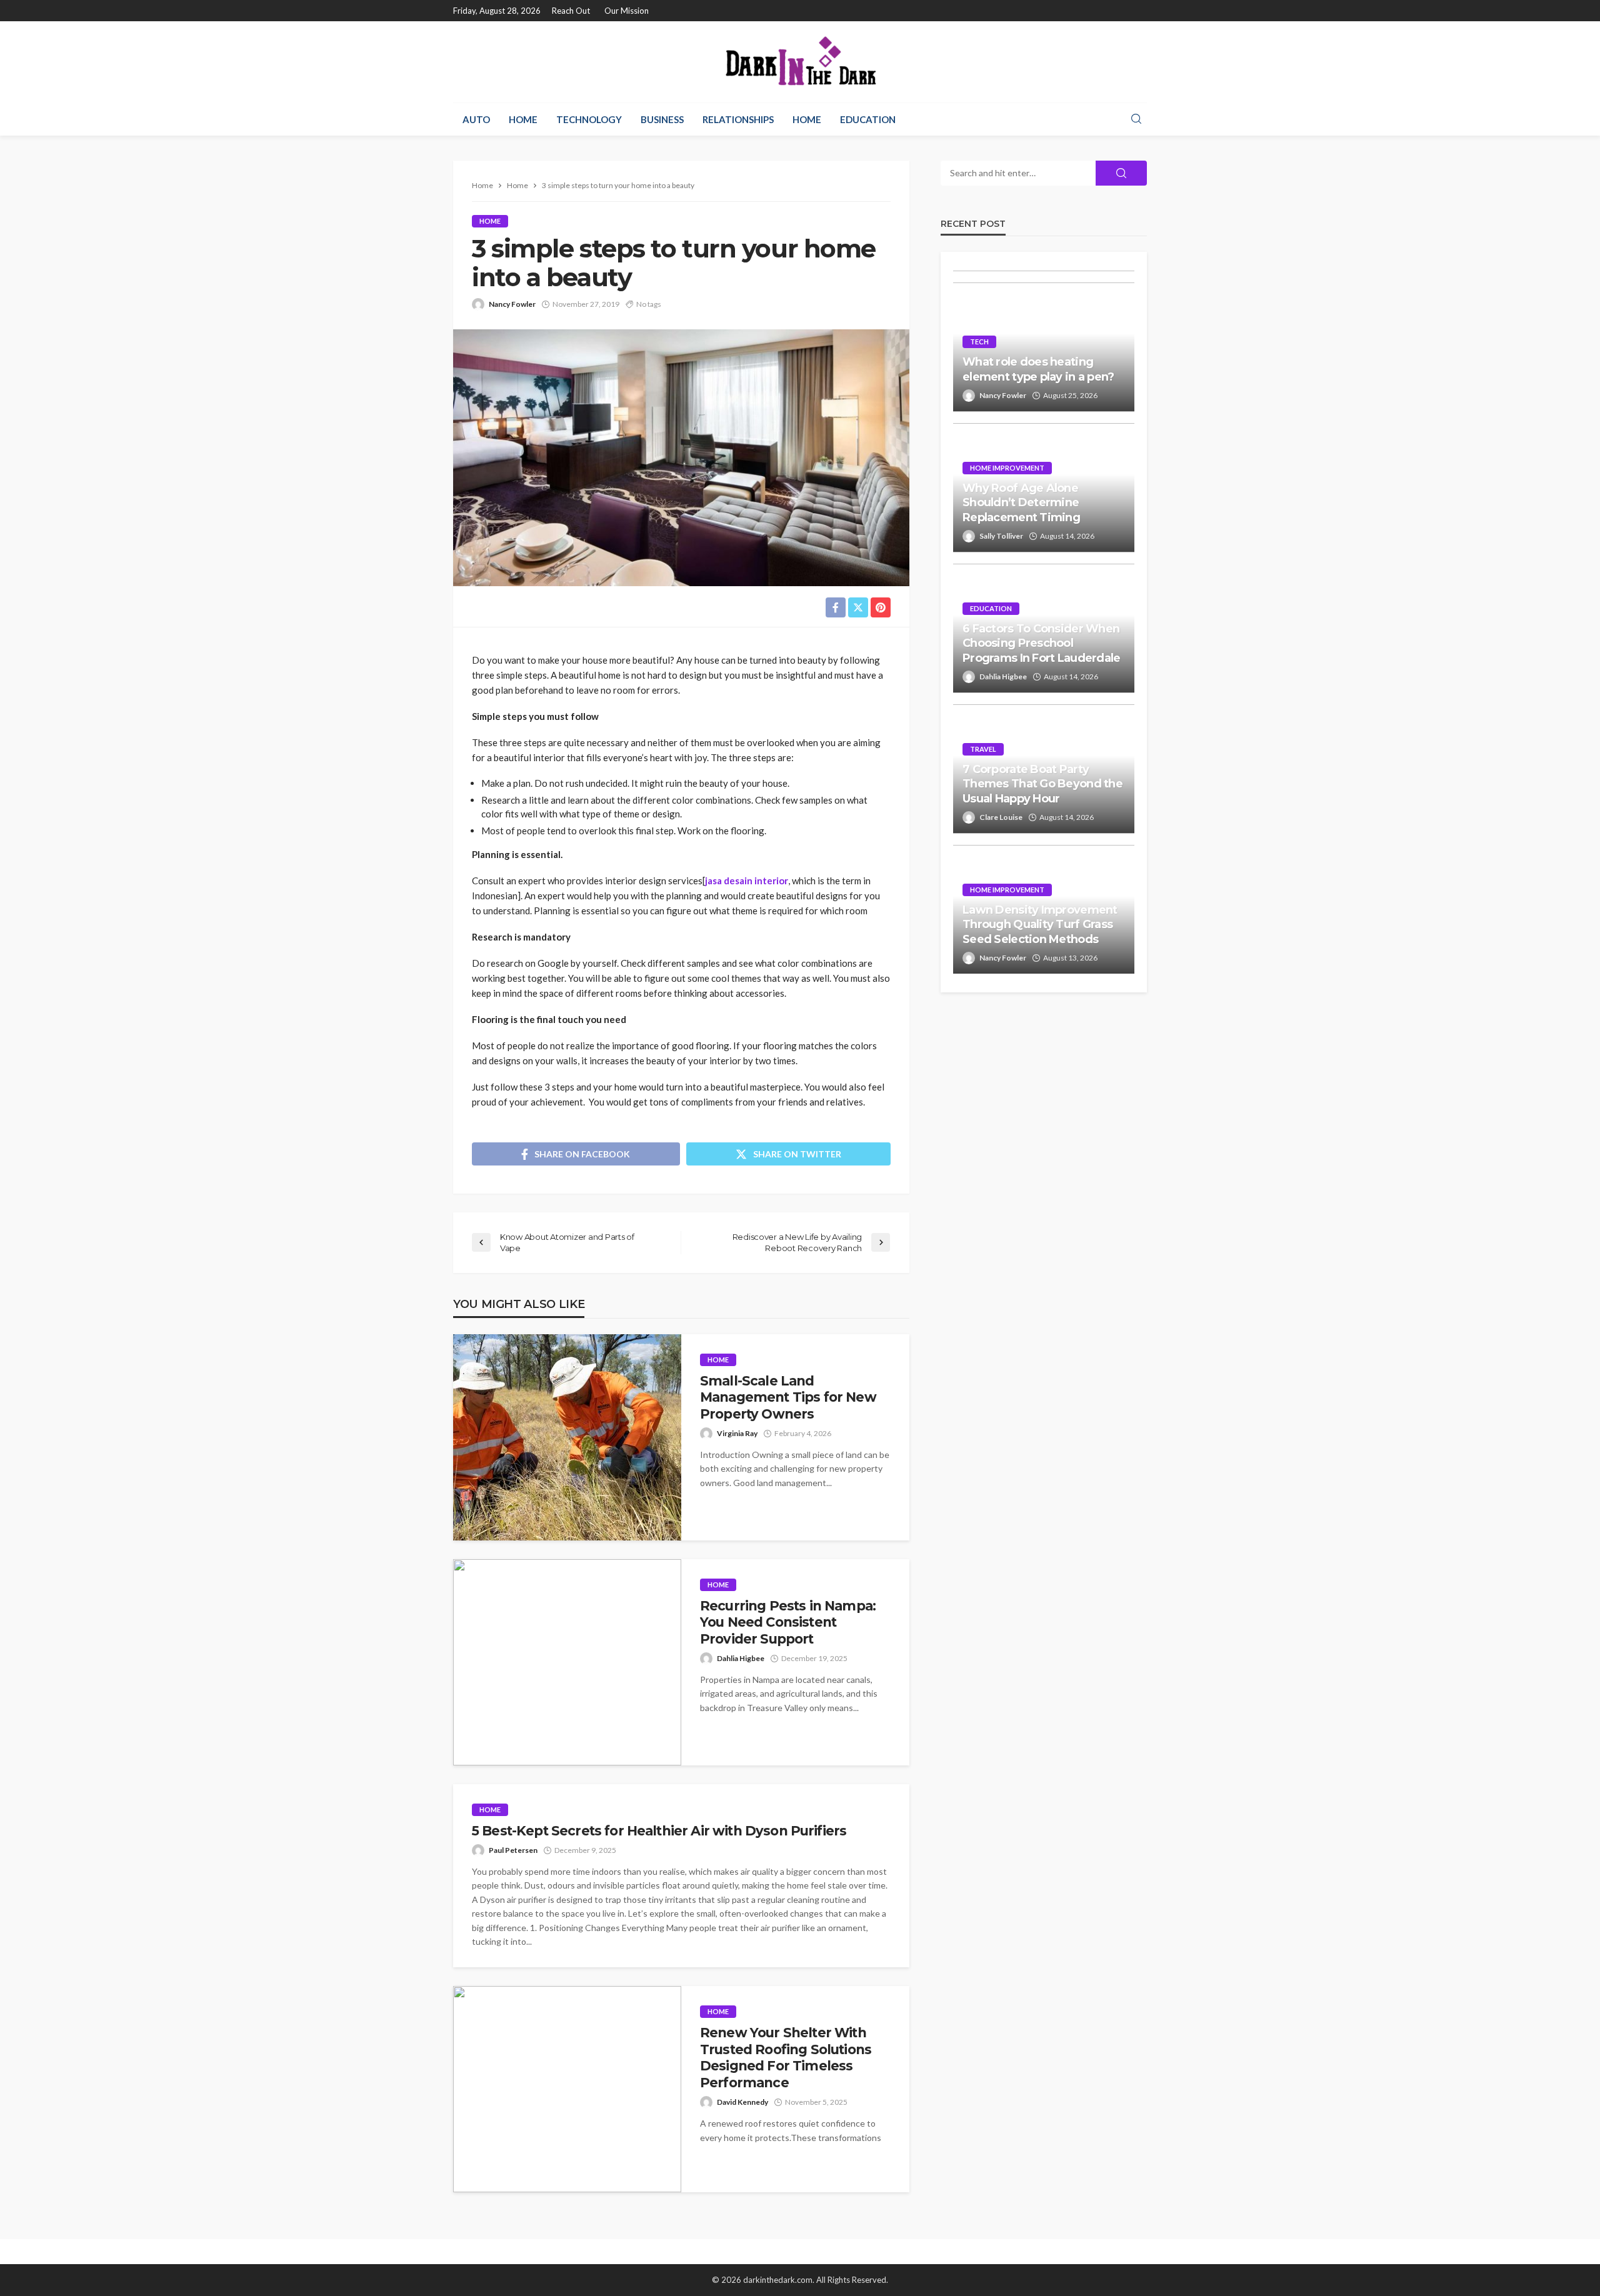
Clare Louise (1001, 817)
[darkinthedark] (800, 62)
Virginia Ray (737, 1433)
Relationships (738, 119)
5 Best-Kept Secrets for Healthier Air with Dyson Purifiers (659, 1831)
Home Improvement (1007, 468)
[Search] (1136, 119)
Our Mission (627, 11)
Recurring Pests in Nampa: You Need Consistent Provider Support (788, 1622)
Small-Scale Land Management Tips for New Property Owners (788, 1397)
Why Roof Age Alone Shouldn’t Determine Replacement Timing (1021, 503)
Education (868, 119)
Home (523, 119)
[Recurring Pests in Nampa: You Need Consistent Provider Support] (567, 1662)
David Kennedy (742, 2102)
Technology (589, 119)
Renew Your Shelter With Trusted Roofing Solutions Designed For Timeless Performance (786, 2057)
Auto (476, 119)
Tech (979, 342)
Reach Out (571, 11)
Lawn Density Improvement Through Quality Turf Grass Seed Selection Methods (1040, 925)
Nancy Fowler (512, 304)
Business (662, 119)
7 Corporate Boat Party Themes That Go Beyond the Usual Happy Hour (1042, 784)
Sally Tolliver (1001, 536)
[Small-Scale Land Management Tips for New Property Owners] (567, 1437)
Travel (983, 749)
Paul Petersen (513, 1850)
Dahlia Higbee (741, 1658)
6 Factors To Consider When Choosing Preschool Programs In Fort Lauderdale (1042, 643)
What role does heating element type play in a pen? (1038, 369)
